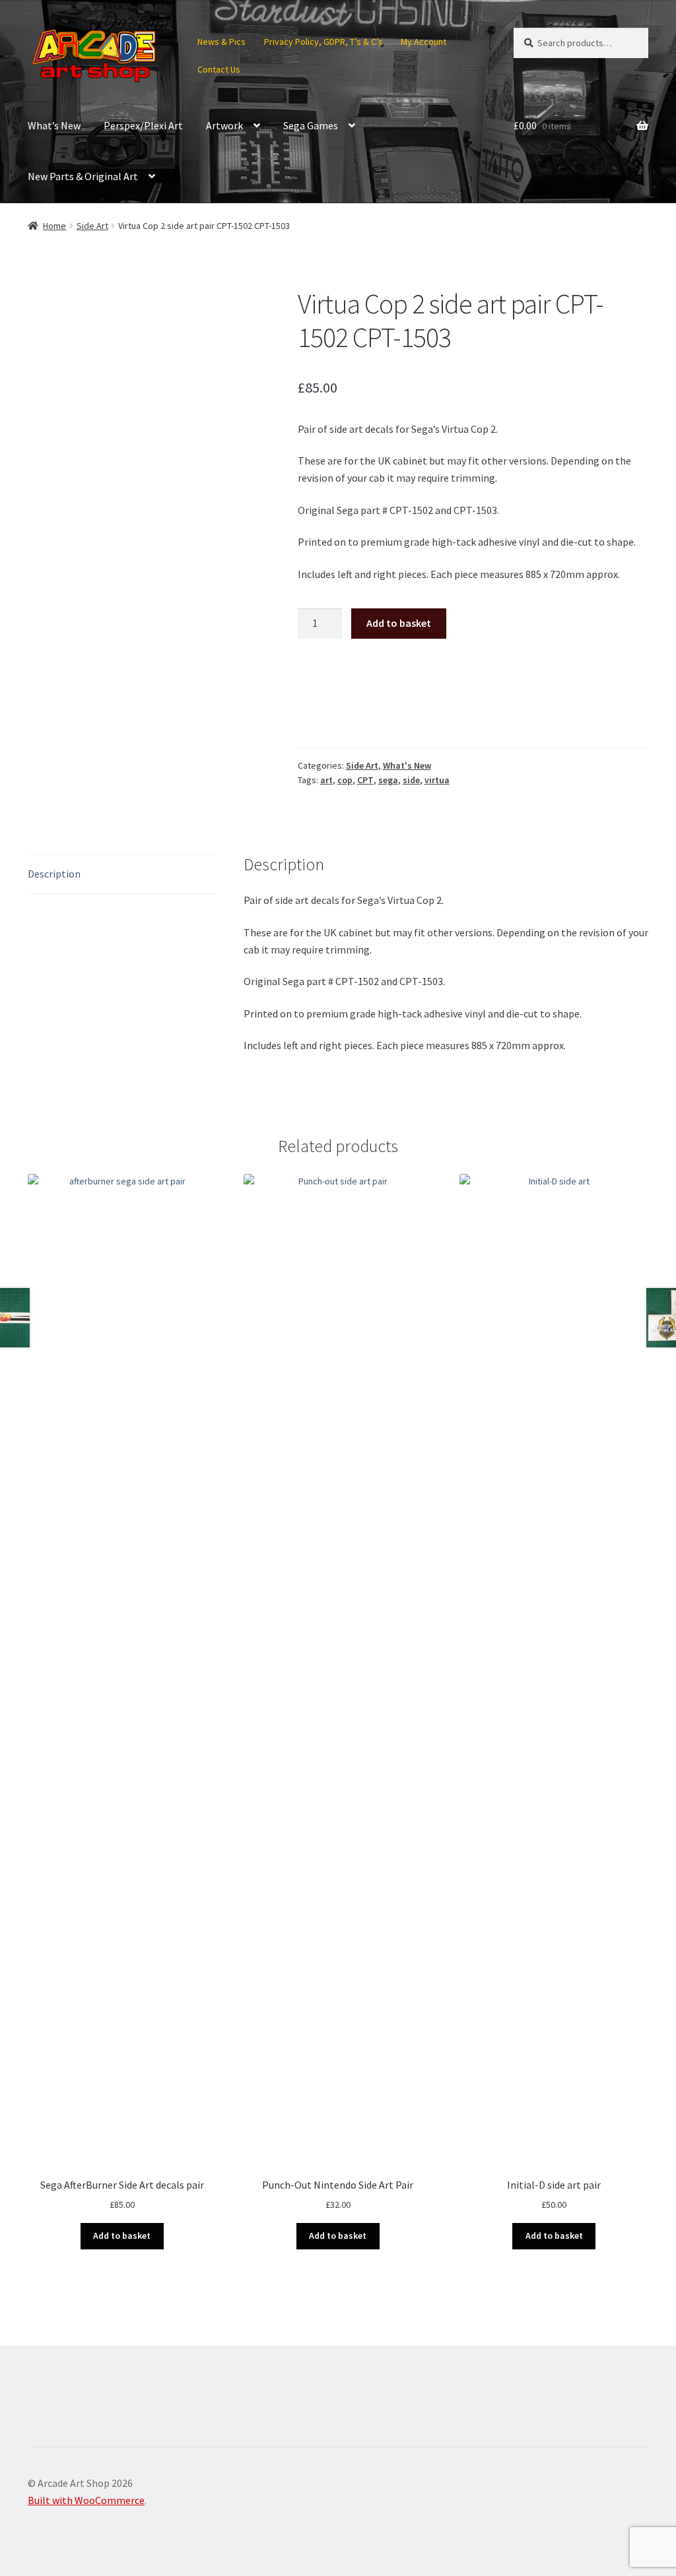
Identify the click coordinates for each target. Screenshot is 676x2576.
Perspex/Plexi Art (143, 125)
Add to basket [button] (122, 2236)
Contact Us (219, 69)
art (326, 780)
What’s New (54, 125)
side (411, 780)
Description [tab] (54, 874)
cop (345, 780)
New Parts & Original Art (83, 176)
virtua (437, 780)
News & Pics (221, 42)
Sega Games (311, 125)
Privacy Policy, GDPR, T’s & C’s (323, 42)
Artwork (224, 125)
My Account (423, 42)
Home (54, 226)
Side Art (92, 226)
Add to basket (399, 623)
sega (388, 780)
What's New (407, 765)
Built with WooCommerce (86, 2500)
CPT (365, 780)
